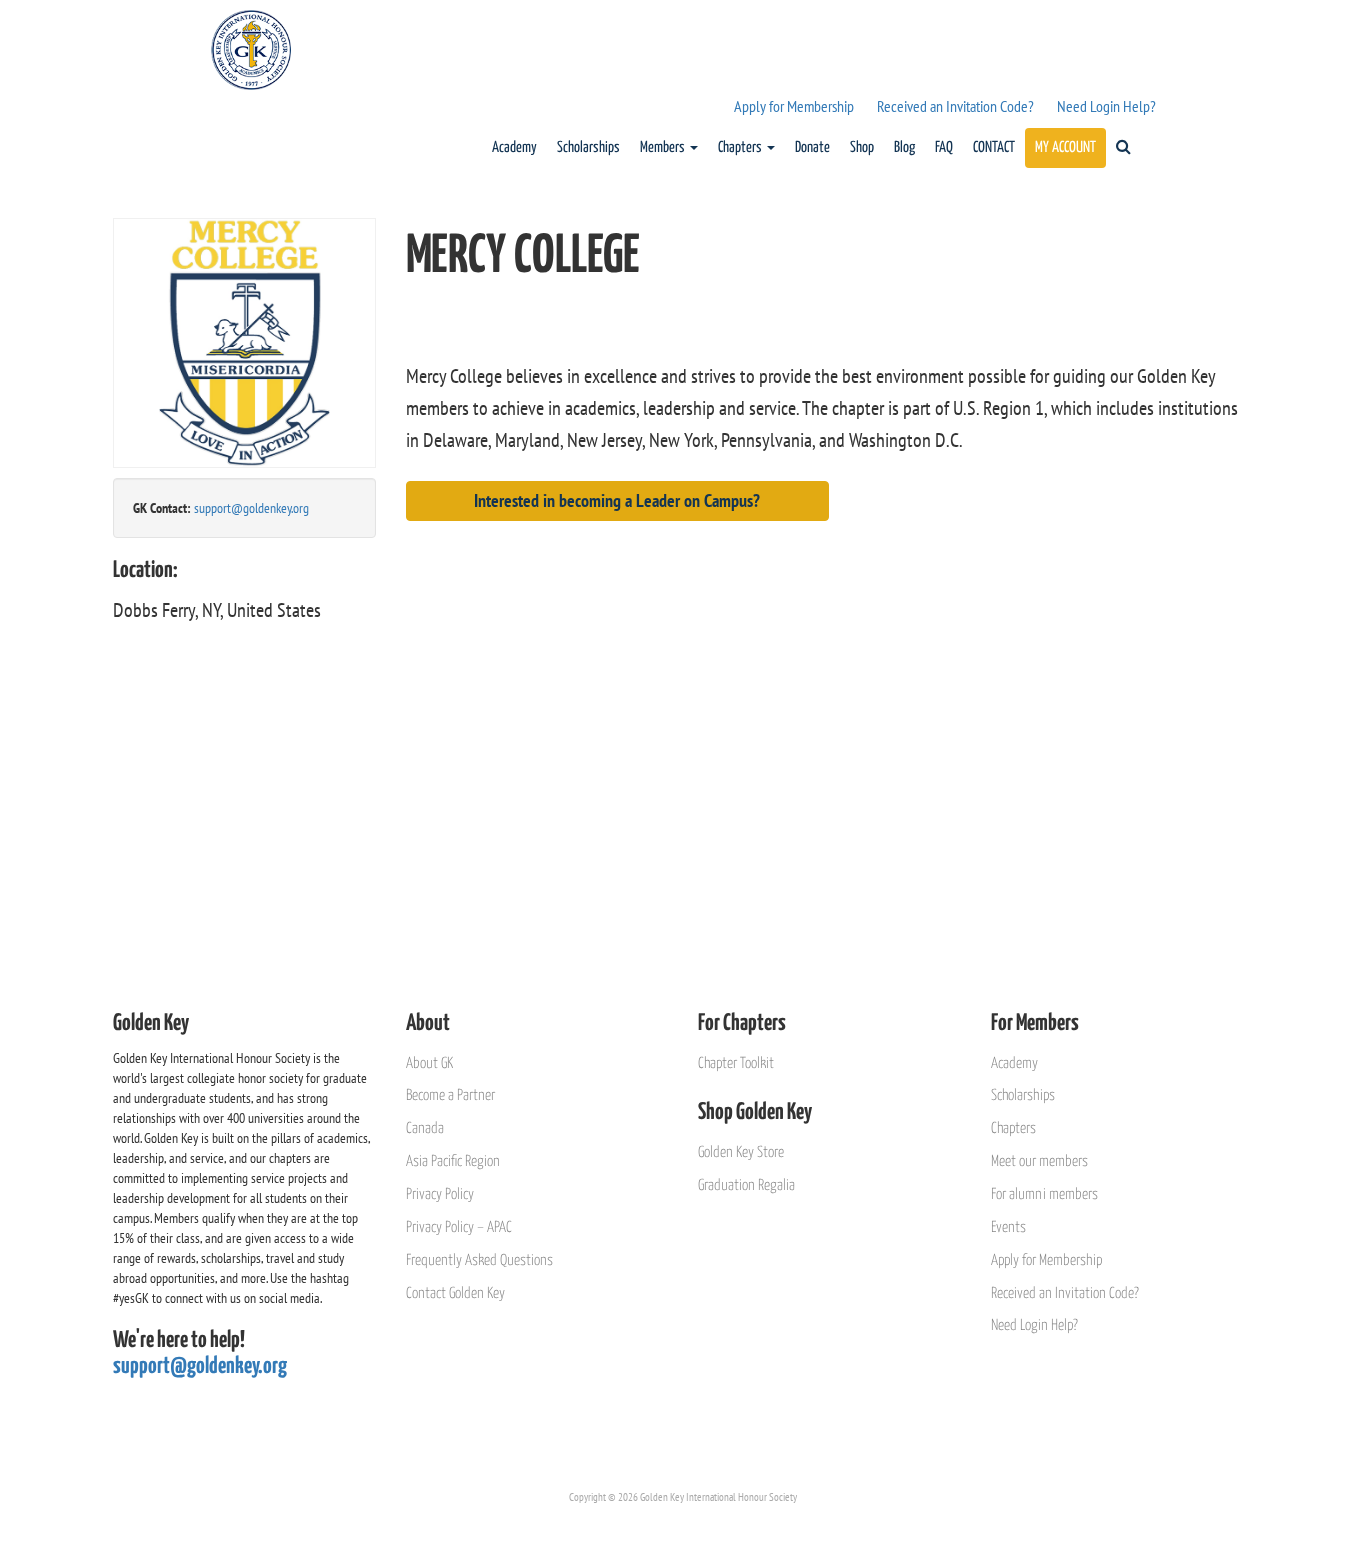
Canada (425, 1128)
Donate (812, 147)
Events (1008, 1227)
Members (664, 147)
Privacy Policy (440, 1194)
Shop (862, 147)
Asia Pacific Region (453, 1161)
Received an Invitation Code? (955, 106)
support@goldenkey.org (251, 508)
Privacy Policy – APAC (459, 1227)
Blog (904, 147)
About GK (429, 1063)
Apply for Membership (794, 106)
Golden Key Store (741, 1152)
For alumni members (1044, 1194)
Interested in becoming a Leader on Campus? (617, 500)
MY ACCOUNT (1065, 147)
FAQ (944, 147)
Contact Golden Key (455, 1293)
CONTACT (994, 147)
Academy (514, 147)
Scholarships (588, 147)
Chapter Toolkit (736, 1063)
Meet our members (1039, 1161)
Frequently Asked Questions (479, 1260)
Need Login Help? (1106, 106)
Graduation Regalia (746, 1185)
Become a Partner (450, 1095)
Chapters (741, 147)
